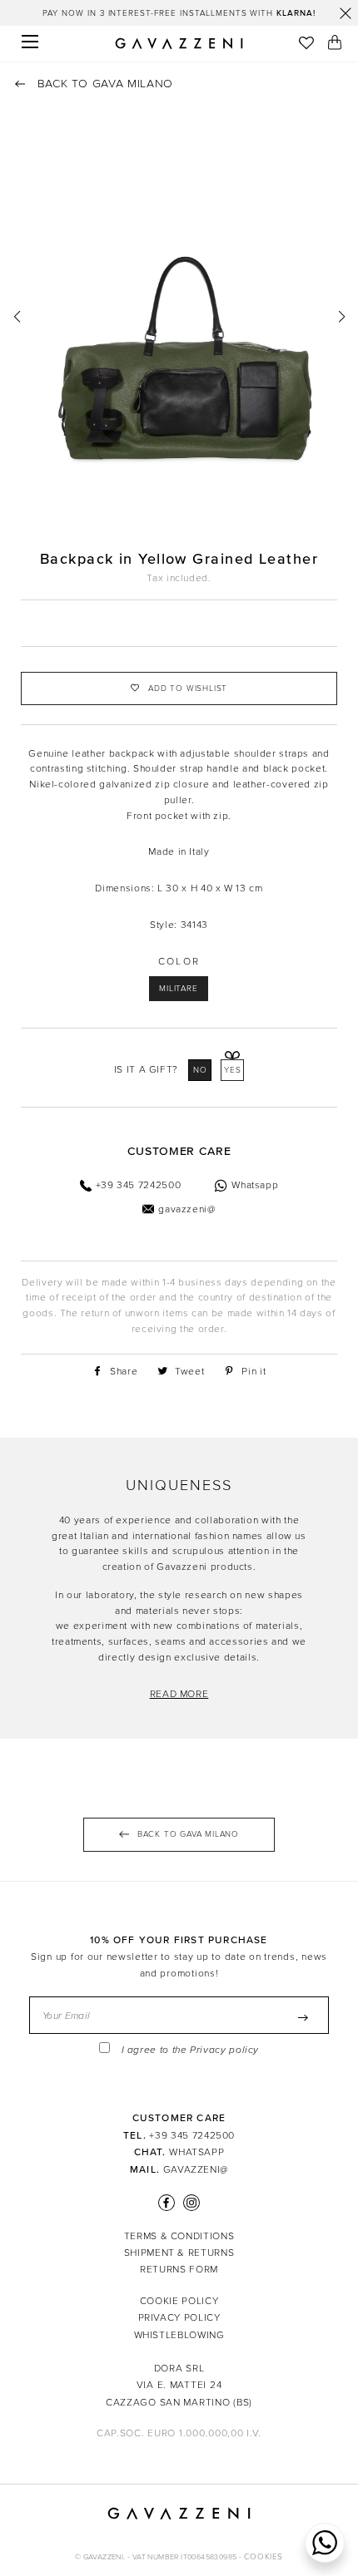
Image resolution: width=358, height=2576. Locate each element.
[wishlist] (306, 45)
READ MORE (179, 1694)
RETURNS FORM (179, 2269)
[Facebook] (167, 2203)
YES (233, 1070)
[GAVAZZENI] (179, 44)
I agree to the (191, 2050)
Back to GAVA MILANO (103, 84)
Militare (178, 989)
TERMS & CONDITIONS (179, 2236)
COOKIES (264, 2557)
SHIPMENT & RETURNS (179, 2253)
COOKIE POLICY (179, 2301)
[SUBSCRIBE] (303, 2018)
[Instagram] (189, 2203)
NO (200, 1070)
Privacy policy (224, 2050)
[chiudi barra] (346, 13)
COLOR (179, 961)
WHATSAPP (196, 2152)
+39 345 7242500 (192, 2135)
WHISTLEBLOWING (179, 2335)
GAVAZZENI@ (196, 2169)
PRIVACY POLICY (179, 2317)
